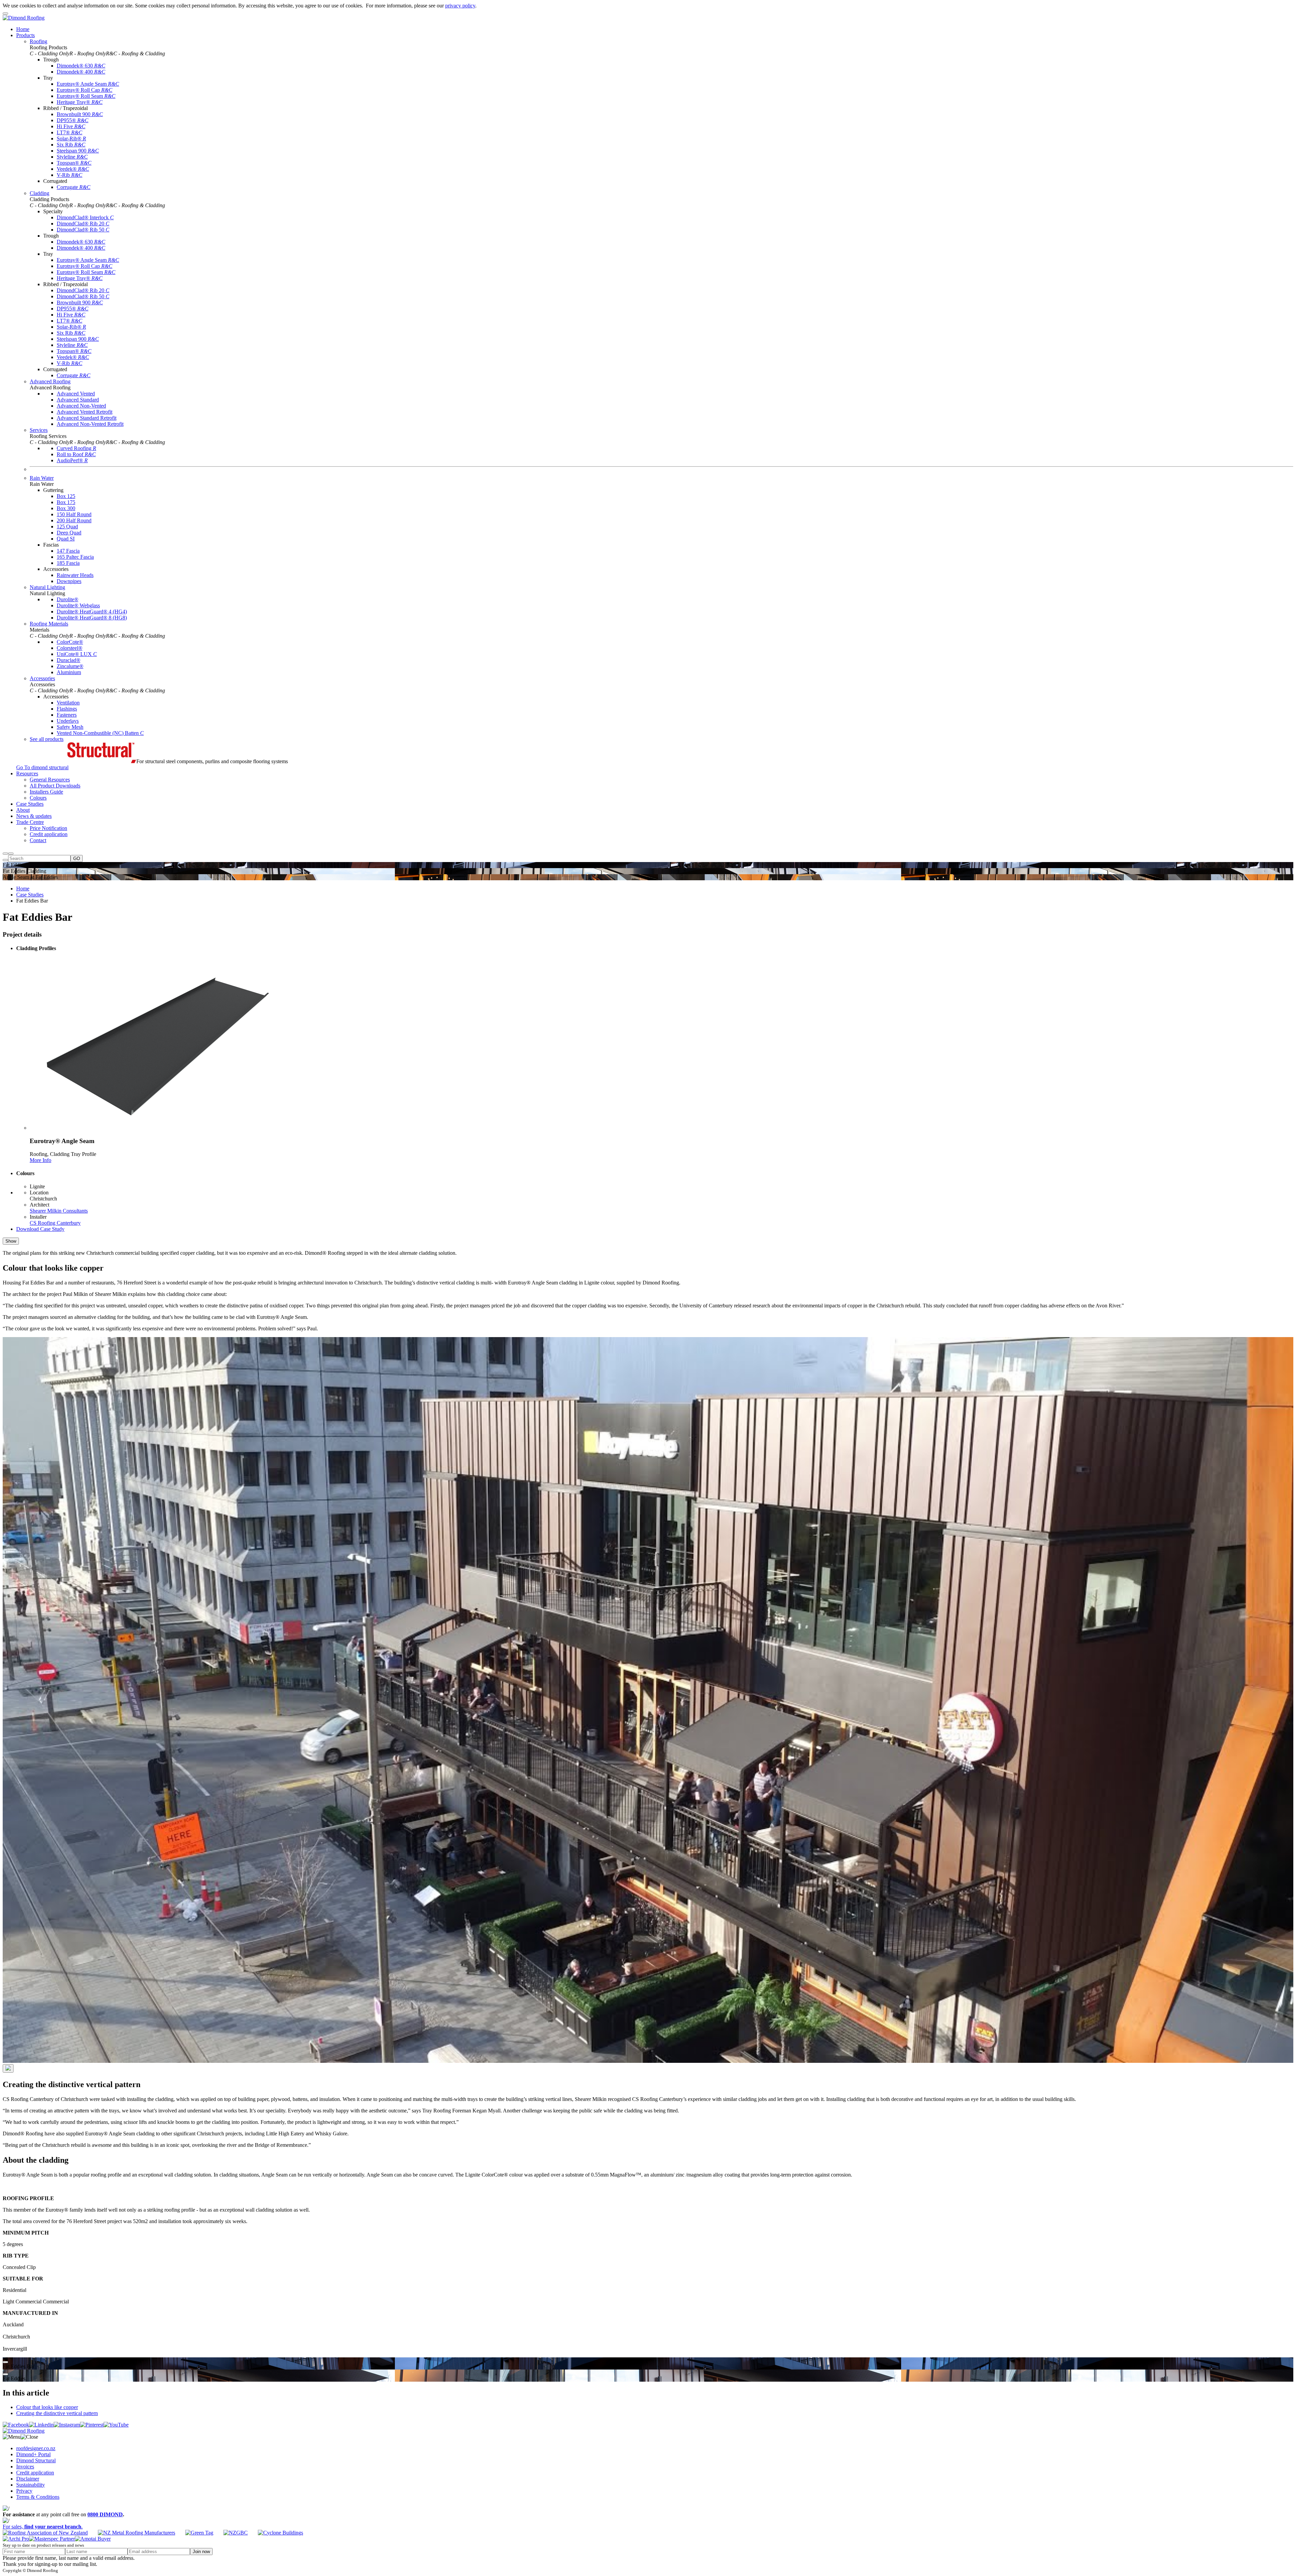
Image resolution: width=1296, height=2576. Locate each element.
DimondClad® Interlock (85, 217)
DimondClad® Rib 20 (83, 224)
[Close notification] (5, 13)
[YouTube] (116, 2425)
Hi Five (71, 126)
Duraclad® (69, 660)
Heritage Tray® (80, 102)
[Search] (5, 854)
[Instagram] (67, 2425)
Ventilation (68, 703)
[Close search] (5, 860)
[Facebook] (16, 2425)
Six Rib (71, 145)
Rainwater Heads (75, 575)
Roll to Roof (76, 454)
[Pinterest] (92, 2425)
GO (77, 858)
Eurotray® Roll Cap (85, 90)
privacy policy (460, 6)
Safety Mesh (70, 727)
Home (23, 889)
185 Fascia (68, 563)
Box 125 (66, 496)
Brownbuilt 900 (80, 114)
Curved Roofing (76, 448)
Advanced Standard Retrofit (87, 418)
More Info (40, 1160)
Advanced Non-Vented (81, 406)
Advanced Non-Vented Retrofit (90, 424)
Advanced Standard (78, 400)
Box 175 (66, 502)
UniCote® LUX (77, 654)
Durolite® (67, 599)
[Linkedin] (41, 2425)
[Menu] (11, 854)
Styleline (72, 157)
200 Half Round (74, 520)
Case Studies (30, 895)
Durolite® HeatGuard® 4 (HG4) (92, 612)
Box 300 (66, 508)
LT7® (70, 132)
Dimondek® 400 (81, 72)
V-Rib (70, 175)
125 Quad (67, 527)
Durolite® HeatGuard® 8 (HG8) (92, 618)
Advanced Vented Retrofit (85, 412)
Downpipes (69, 581)
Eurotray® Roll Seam (86, 96)
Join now (201, 2552)
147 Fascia (68, 551)
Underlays (68, 721)
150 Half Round (74, 514)
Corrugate (74, 187)
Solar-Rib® (71, 139)
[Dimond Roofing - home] (24, 18)
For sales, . (43, 2527)
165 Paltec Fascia (75, 557)
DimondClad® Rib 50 (83, 230)
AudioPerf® (72, 460)
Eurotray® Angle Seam (88, 84)
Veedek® (73, 169)
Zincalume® (70, 666)
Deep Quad (69, 533)
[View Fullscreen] (5, 2362)
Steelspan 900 (78, 151)
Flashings (67, 709)
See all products (47, 739)
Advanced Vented (76, 394)
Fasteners (67, 715)
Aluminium (69, 672)
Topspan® (74, 163)
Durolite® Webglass (78, 605)
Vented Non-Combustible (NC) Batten (100, 733)
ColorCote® (70, 642)
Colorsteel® (70, 648)
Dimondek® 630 (81, 66)
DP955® (73, 120)
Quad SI (66, 539)
